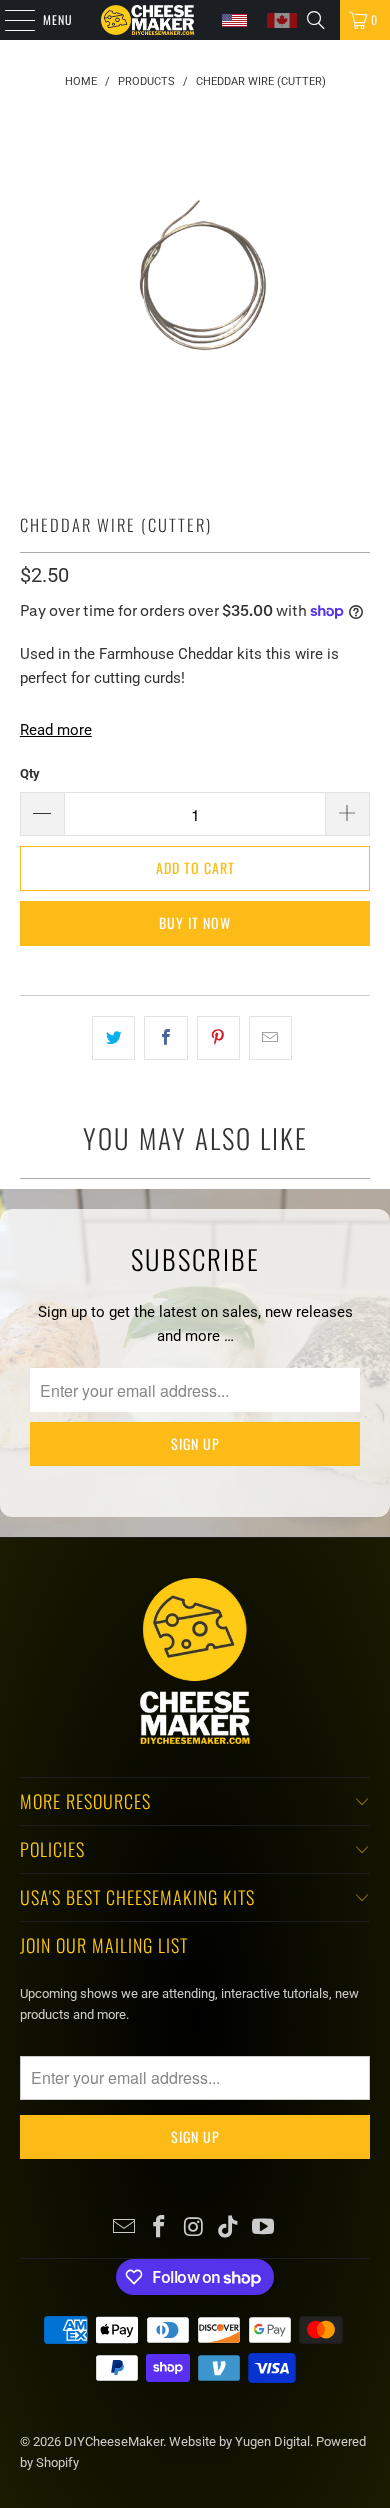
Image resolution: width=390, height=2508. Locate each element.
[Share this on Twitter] (113, 1038)
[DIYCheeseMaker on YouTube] (264, 2228)
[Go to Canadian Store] (282, 20)
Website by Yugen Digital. (242, 2441)
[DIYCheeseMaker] (147, 20)
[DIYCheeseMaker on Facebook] (159, 2228)
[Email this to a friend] (270, 1038)
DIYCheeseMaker (113, 2441)
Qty (30, 773)
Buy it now (195, 922)
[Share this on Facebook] (165, 1038)
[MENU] (9, 20)
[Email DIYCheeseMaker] (125, 2228)
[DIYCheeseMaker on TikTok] (229, 2228)
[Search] (316, 20)
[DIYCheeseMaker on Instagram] (194, 2228)
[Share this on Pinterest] (218, 1038)
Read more (56, 730)
